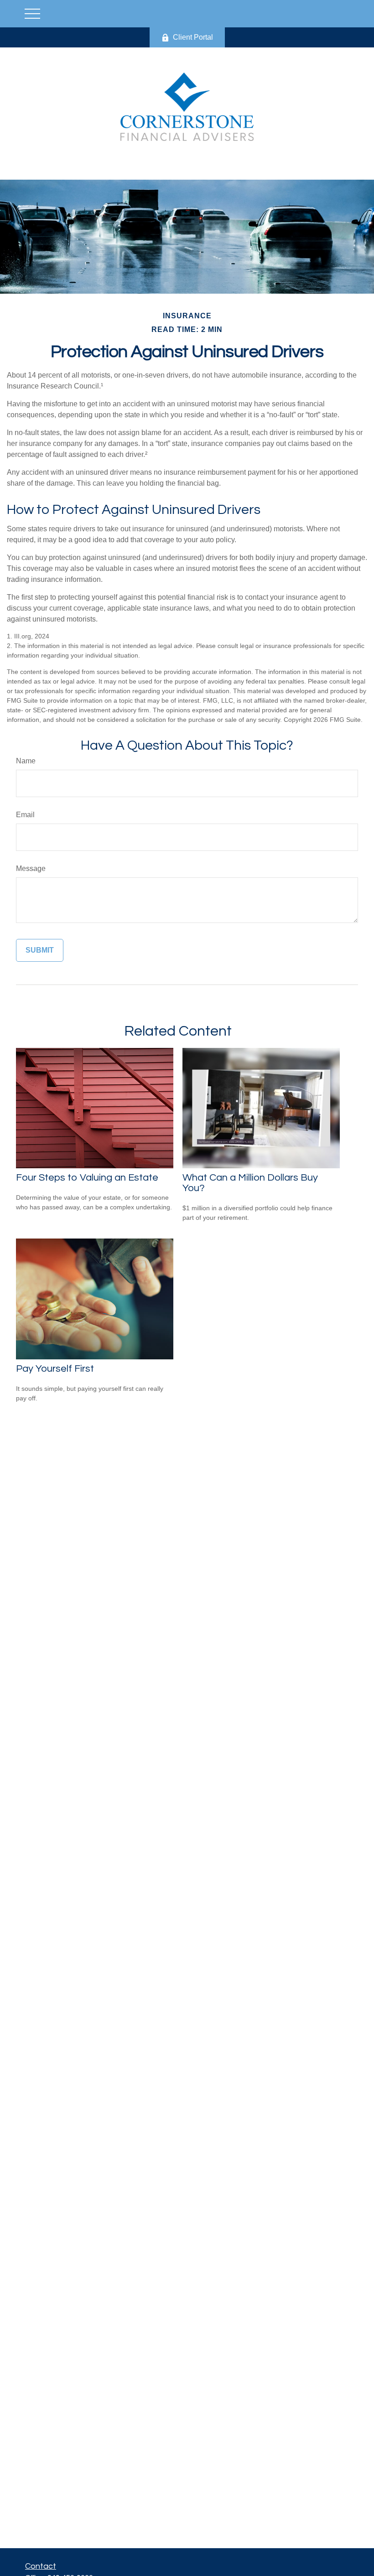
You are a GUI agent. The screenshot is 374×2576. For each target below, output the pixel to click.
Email (25, 815)
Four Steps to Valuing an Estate (87, 1178)
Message (31, 868)
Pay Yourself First (55, 1369)
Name (26, 761)
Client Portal (193, 37)
